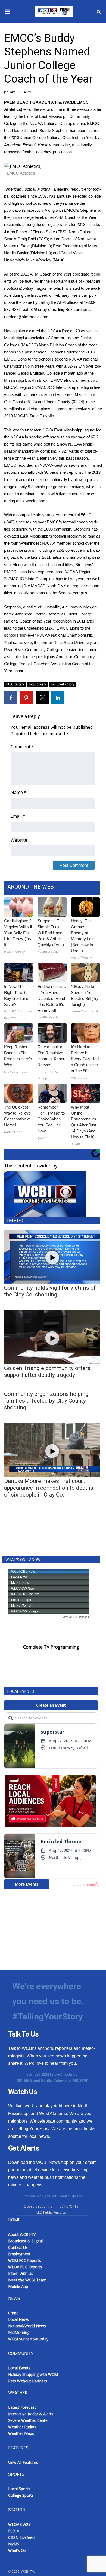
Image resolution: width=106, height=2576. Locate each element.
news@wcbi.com (66, 2074)
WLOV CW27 (19, 2524)
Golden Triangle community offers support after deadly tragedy (47, 1371)
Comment (22, 747)
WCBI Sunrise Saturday (28, 2339)
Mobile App (34, 2196)
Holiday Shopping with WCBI (33, 2374)
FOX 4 (13, 2531)
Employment (19, 2254)
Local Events (19, 2368)
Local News (18, 2319)
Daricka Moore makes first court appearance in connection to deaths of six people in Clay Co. (49, 1488)
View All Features (23, 2462)
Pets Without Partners (28, 2381)
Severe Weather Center (29, 2420)
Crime (13, 2313)
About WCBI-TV (22, 2234)
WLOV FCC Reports (25, 2267)
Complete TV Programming (51, 1647)
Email (18, 816)
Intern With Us (21, 2273)
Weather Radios (22, 2427)
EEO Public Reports (51, 2212)
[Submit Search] (99, 12)
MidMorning (19, 2332)
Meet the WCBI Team (27, 2280)
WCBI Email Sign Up (64, 2196)
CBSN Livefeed (21, 2537)
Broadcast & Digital (25, 2241)
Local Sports (38, 684)
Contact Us (18, 2247)
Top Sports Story (63, 684)
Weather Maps (21, 2433)
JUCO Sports (15, 684)
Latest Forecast (22, 2407)
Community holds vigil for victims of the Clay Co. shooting (50, 1291)
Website (19, 840)
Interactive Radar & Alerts (31, 2414)
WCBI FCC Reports (25, 2260)
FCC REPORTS (68, 2206)
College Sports (21, 2495)
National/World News (27, 2326)
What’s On (17, 2550)
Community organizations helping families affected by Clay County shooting (46, 1401)
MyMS (14, 2544)
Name (18, 792)
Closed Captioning (38, 2206)
